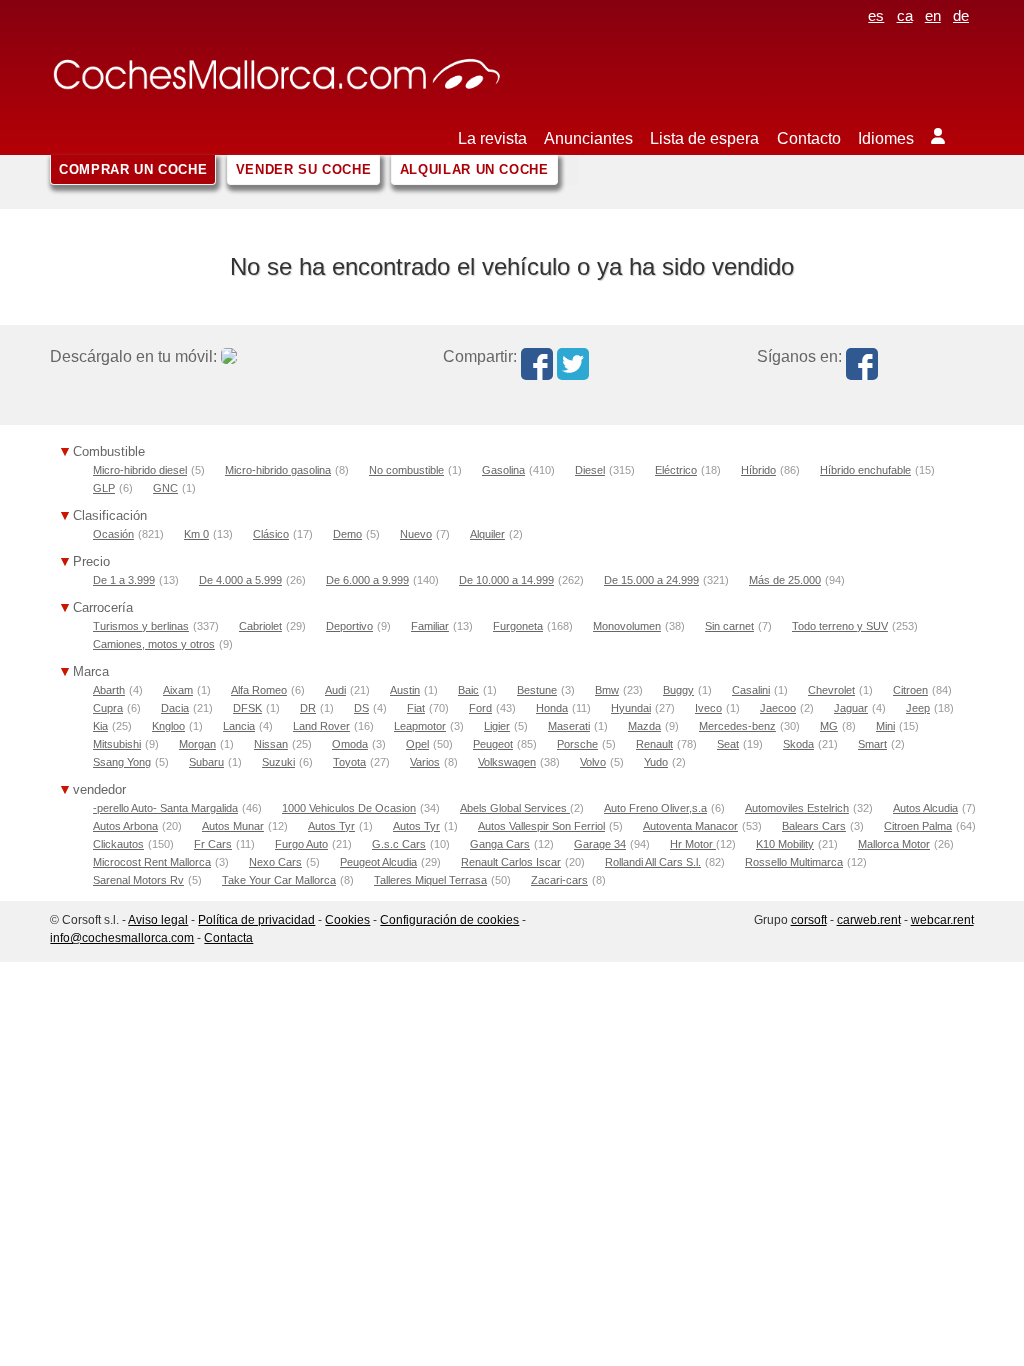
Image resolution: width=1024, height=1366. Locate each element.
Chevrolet (831, 690)
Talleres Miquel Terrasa (430, 880)
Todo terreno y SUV (840, 626)
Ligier (497, 726)
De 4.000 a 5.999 (240, 580)
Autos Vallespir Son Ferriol (541, 826)
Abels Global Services (515, 808)
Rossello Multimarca (794, 862)
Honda (552, 708)
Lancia (239, 726)
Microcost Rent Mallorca (152, 862)
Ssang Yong (122, 762)
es (876, 15)
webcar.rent (942, 920)
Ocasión (113, 534)
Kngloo (168, 726)
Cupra (108, 708)
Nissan (271, 744)
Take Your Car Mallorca (279, 880)
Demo (347, 534)
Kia (100, 726)
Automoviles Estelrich (797, 808)
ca (905, 15)
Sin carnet (729, 626)
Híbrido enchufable (865, 470)
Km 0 (196, 534)
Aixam (178, 690)
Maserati (569, 726)
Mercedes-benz (737, 726)
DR (308, 708)
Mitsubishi (117, 744)
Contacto (809, 138)
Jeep (918, 708)
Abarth (109, 690)
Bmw (607, 690)
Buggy (678, 690)
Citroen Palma (918, 826)
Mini (885, 726)
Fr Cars (213, 844)
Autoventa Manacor (690, 826)
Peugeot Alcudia (378, 862)
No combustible (406, 470)
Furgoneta (518, 626)
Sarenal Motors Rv (138, 880)
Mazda (644, 726)
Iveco (708, 708)
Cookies (347, 920)
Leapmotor (420, 726)
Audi (335, 690)
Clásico (271, 534)
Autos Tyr (331, 826)
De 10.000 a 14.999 (506, 580)
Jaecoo (778, 708)
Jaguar (851, 708)
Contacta (228, 938)
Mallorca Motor (894, 844)
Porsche (577, 744)
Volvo (593, 762)
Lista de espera (704, 138)
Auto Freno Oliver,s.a (655, 808)
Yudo (656, 762)
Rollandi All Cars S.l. (653, 862)
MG (829, 726)
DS (361, 708)
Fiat (416, 708)
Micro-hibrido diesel (140, 470)
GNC (165, 488)
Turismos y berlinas (141, 626)
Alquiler (487, 534)
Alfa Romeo (259, 690)
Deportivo (349, 626)
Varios (425, 762)
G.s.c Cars (399, 844)
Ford (480, 708)
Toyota (349, 762)
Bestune (537, 690)
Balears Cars (814, 826)
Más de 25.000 (785, 580)
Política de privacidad (256, 920)
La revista (492, 138)
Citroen (910, 690)
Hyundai (631, 708)
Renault (654, 744)
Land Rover (321, 726)
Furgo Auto (301, 844)
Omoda (350, 744)
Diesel (590, 470)
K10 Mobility (785, 844)
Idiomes (886, 138)
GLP (104, 488)
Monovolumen (627, 626)
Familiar (430, 626)
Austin (405, 690)
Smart (872, 744)
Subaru (206, 762)
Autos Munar (233, 826)
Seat (728, 744)
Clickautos (118, 844)
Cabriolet (260, 626)
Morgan (197, 744)
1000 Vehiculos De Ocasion (349, 808)
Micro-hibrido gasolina (278, 470)
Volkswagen (507, 762)
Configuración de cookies (449, 920)
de (961, 15)
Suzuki (278, 762)
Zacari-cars (559, 880)
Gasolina (503, 470)
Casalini (751, 690)
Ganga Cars (500, 844)
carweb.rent (869, 920)
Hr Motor (693, 844)
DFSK (247, 708)
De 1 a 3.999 (124, 580)
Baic (468, 690)
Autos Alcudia (925, 808)
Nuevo (416, 534)
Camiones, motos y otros (154, 644)
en (933, 15)
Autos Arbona (125, 826)
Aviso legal (158, 920)
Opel (417, 744)
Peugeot (493, 744)
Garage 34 (600, 844)
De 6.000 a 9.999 (367, 580)
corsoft (809, 920)
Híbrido (758, 470)
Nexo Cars (275, 862)
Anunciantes (588, 138)
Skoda (798, 744)
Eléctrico (676, 470)
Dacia (175, 708)
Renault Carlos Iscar (511, 862)
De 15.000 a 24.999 (651, 580)
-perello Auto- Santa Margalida (165, 808)
